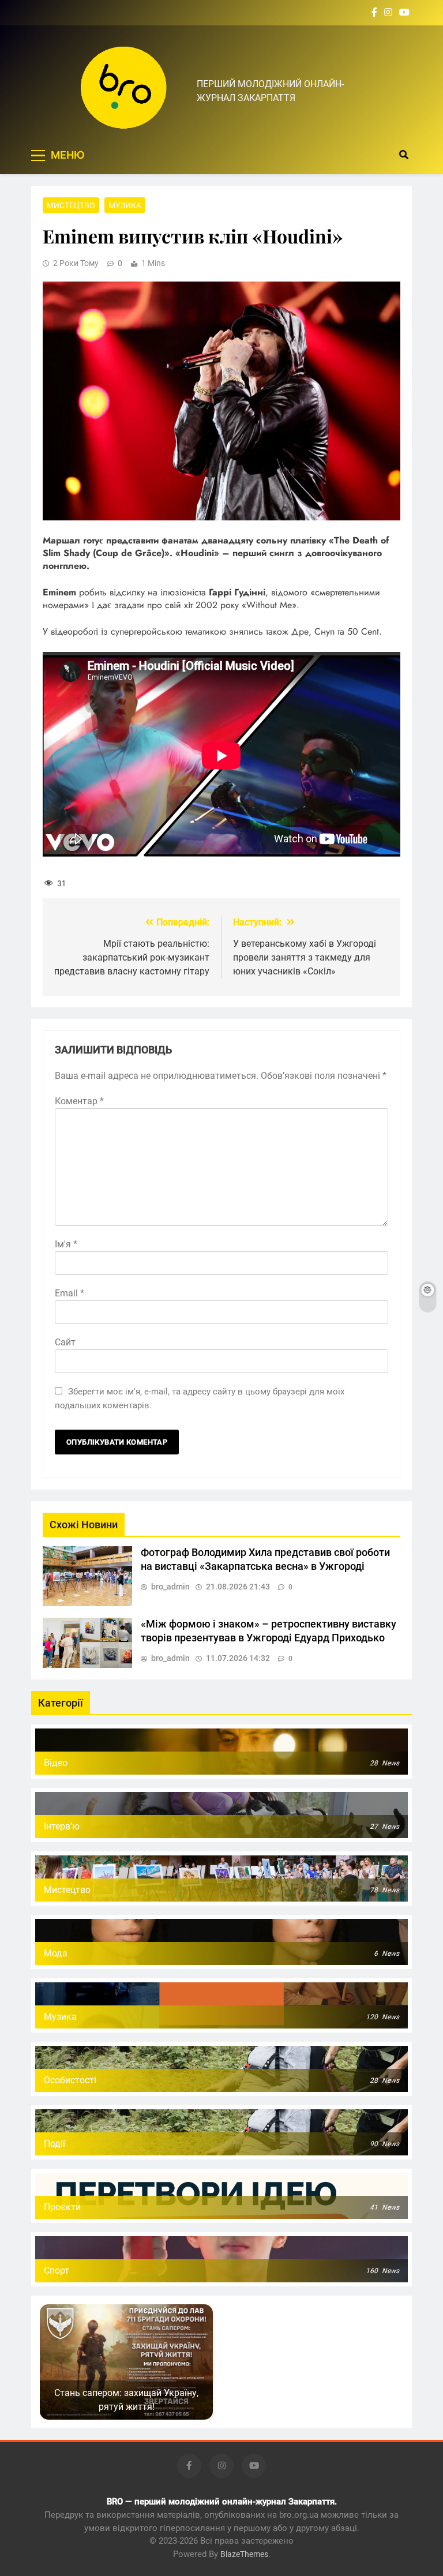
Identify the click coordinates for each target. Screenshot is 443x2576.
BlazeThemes (244, 2554)
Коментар (79, 1101)
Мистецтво (71, 205)
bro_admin (170, 1587)
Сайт (65, 1342)
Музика (125, 205)
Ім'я (66, 1244)
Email (70, 1293)
